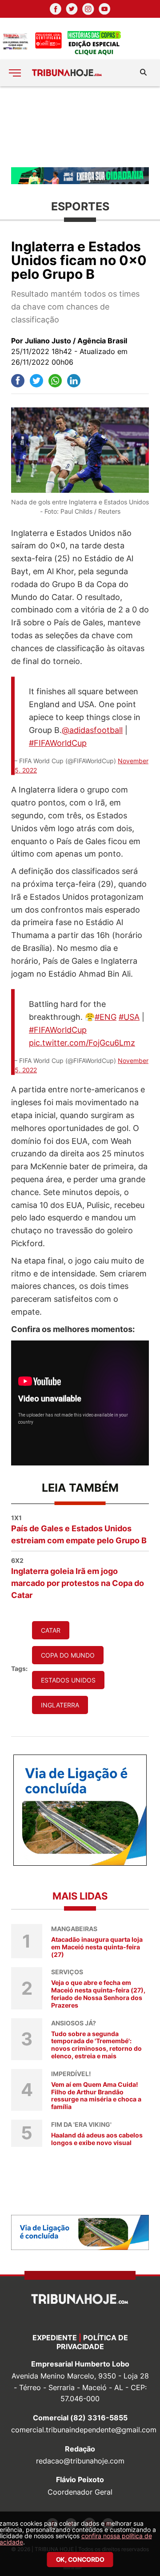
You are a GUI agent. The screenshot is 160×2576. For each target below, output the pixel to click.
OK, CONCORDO (80, 2559)
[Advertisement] (80, 126)
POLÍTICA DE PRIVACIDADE (92, 2342)
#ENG (106, 1017)
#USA (129, 1017)
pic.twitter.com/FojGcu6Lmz (82, 1043)
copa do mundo (68, 1655)
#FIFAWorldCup (58, 743)
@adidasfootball (92, 730)
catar (51, 1630)
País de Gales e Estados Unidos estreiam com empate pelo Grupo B (79, 1529)
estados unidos (68, 1680)
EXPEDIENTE (55, 2338)
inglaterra (60, 1705)
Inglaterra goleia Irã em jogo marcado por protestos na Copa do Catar (78, 1578)
